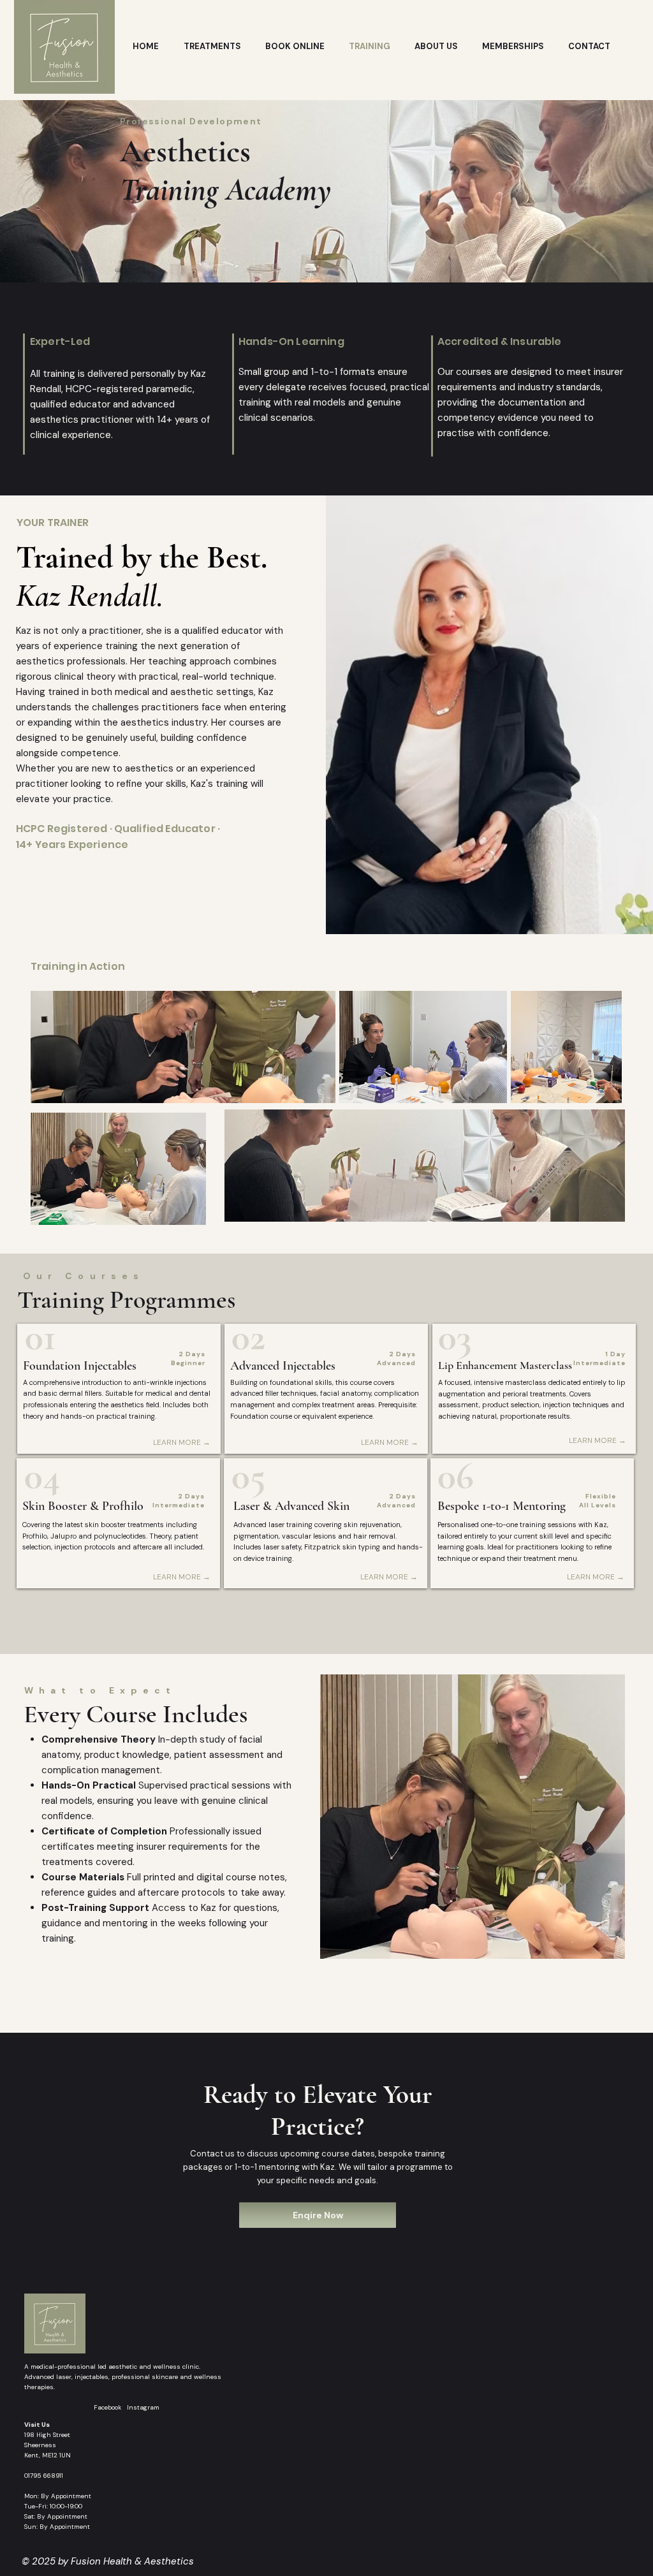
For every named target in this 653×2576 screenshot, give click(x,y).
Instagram (143, 2407)
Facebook (110, 2407)
